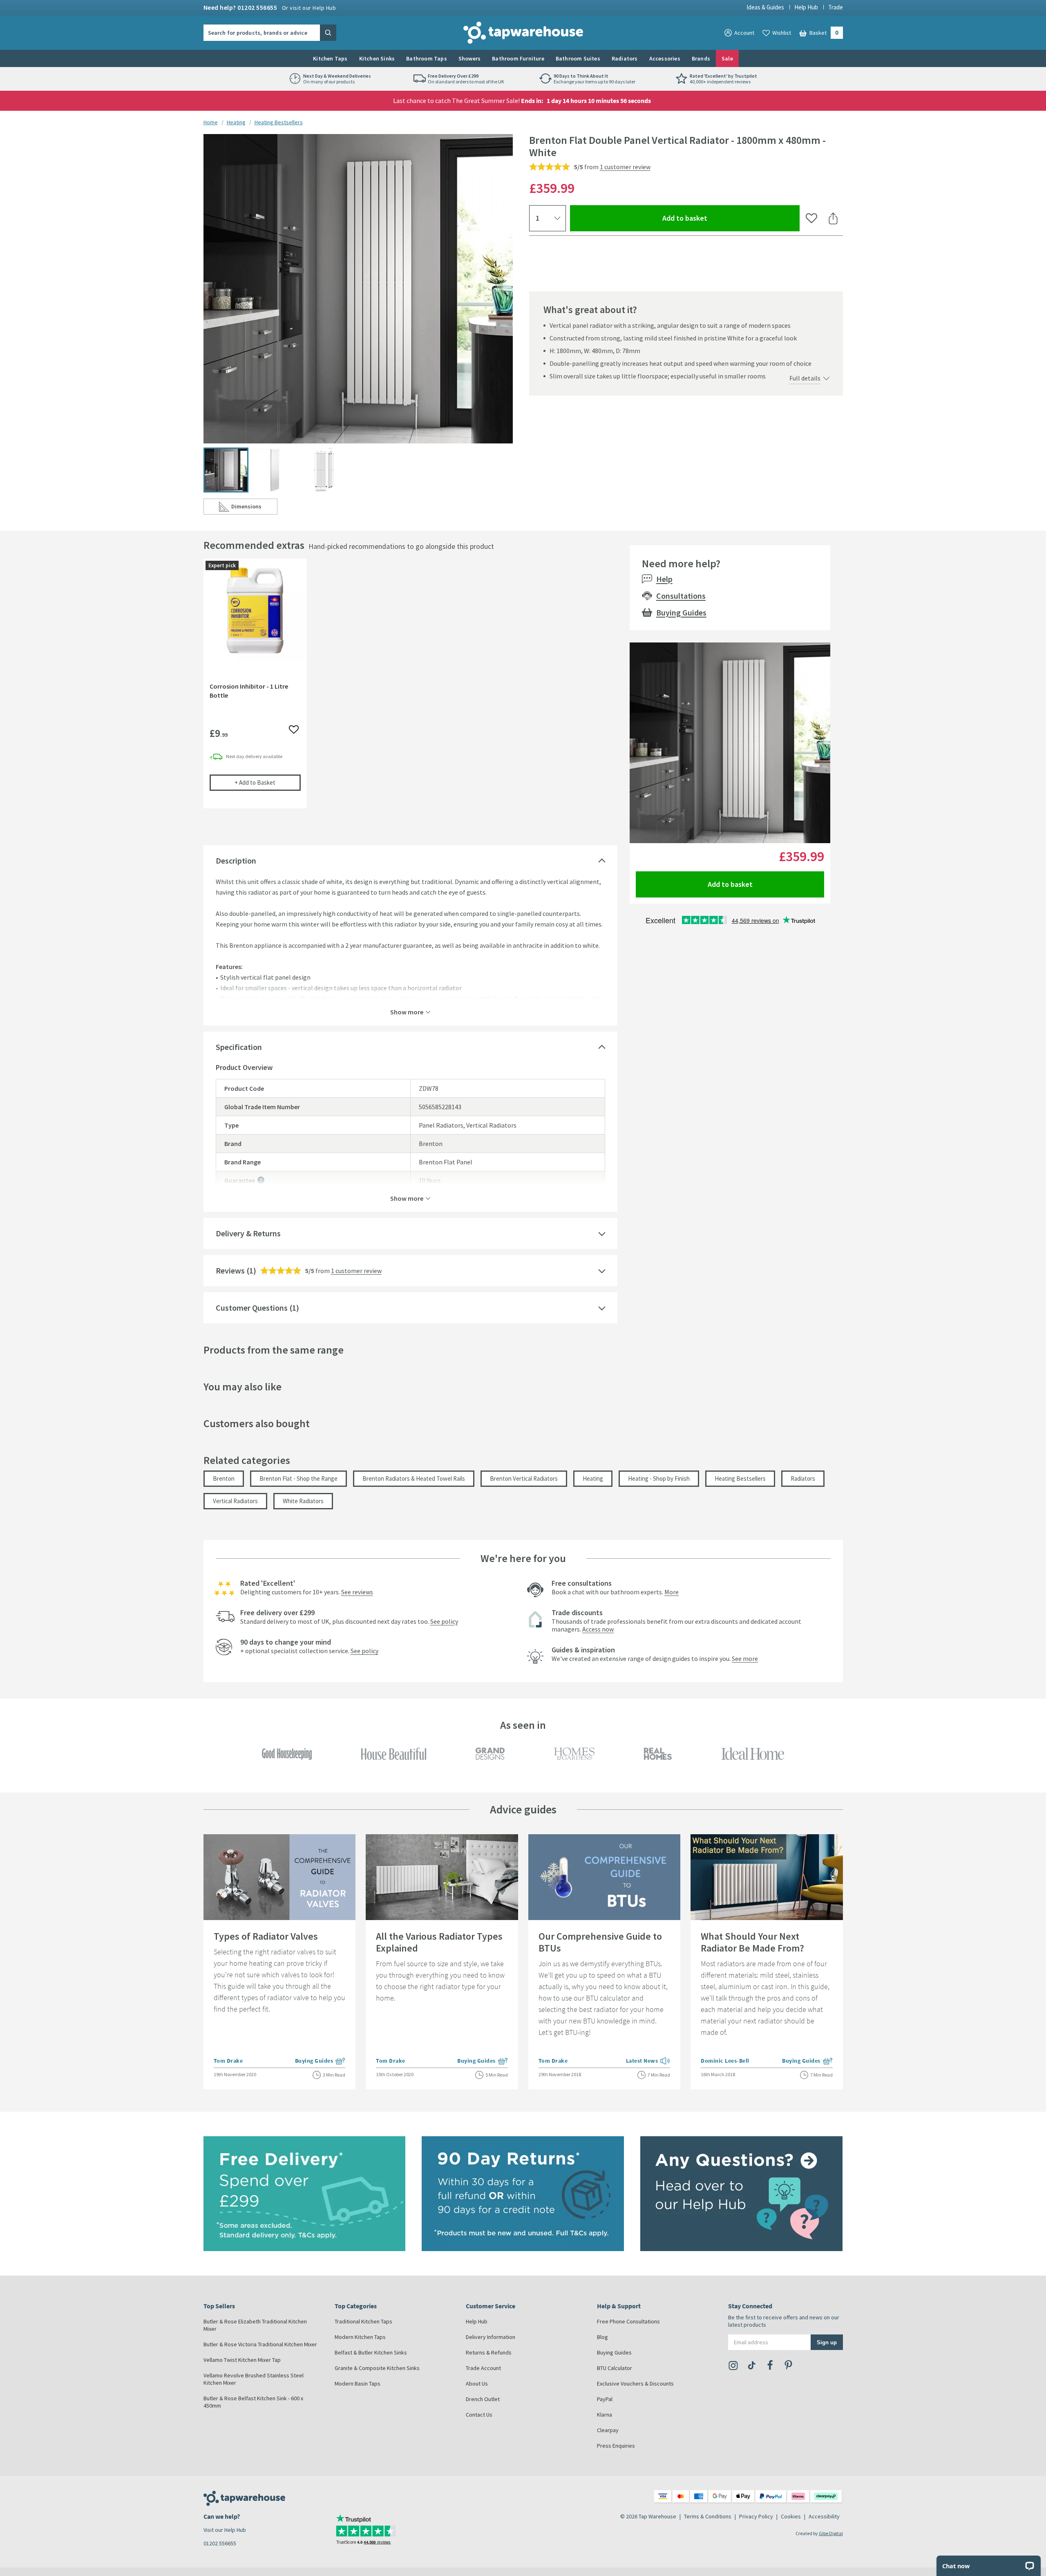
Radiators (625, 58)
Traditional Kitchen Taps (363, 2321)
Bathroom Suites (578, 58)
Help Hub (806, 7)
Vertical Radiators (235, 1501)
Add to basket (714, 218)
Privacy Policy (756, 2516)
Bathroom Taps (427, 58)
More (672, 1592)
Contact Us (479, 2415)
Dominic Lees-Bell (725, 2061)
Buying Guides (681, 612)
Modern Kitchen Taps (360, 2337)
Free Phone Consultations (628, 2321)
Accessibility (824, 2516)
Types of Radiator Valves (266, 1936)
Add (268, 782)
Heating (236, 122)
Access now (598, 1629)
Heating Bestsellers (279, 122)
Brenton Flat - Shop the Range (298, 1478)
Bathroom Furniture (518, 58)
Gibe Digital (831, 2533)
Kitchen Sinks (377, 58)
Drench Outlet (483, 2399)
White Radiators (303, 1501)
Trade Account (483, 2368)
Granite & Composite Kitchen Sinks (377, 2368)
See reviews (357, 1592)
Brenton (224, 1478)
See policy (444, 1621)
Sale (727, 58)
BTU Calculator (615, 2368)
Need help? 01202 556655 (270, 7)
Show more (407, 1012)
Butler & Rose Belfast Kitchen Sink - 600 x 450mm (253, 2402)
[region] (410, 690)
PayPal (605, 2399)
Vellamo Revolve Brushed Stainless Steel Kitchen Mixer (254, 2379)
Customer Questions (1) (257, 1308)
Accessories (665, 58)
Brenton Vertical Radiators (524, 1478)
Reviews (230, 1270)
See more (745, 1658)
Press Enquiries (616, 2446)
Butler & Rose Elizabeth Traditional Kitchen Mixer (255, 2325)
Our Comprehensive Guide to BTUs (600, 1942)
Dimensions (254, 508)
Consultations (681, 596)
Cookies (791, 2516)
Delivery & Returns (248, 1233)
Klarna (605, 2415)
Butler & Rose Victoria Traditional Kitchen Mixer (260, 2344)
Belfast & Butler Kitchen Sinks (371, 2352)
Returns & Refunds (489, 2352)
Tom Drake (228, 2061)
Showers (469, 58)
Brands (701, 58)
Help (664, 579)
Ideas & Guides (765, 7)
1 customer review (625, 167)
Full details (805, 378)
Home (211, 122)
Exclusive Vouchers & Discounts (635, 2384)
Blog (602, 2337)
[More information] (261, 1180)
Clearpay (608, 2430)
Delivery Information (491, 2337)
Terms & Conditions (708, 2516)
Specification (239, 1047)
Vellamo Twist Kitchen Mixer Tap (242, 2360)
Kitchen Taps (330, 58)
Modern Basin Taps (358, 2384)
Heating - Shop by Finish (659, 1478)
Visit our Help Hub (225, 2530)
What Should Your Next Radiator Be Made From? (752, 1942)
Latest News (648, 2061)
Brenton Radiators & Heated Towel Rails (414, 1478)
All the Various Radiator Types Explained (439, 1942)
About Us (477, 2384)
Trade (836, 7)
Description (236, 861)
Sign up (827, 2342)
